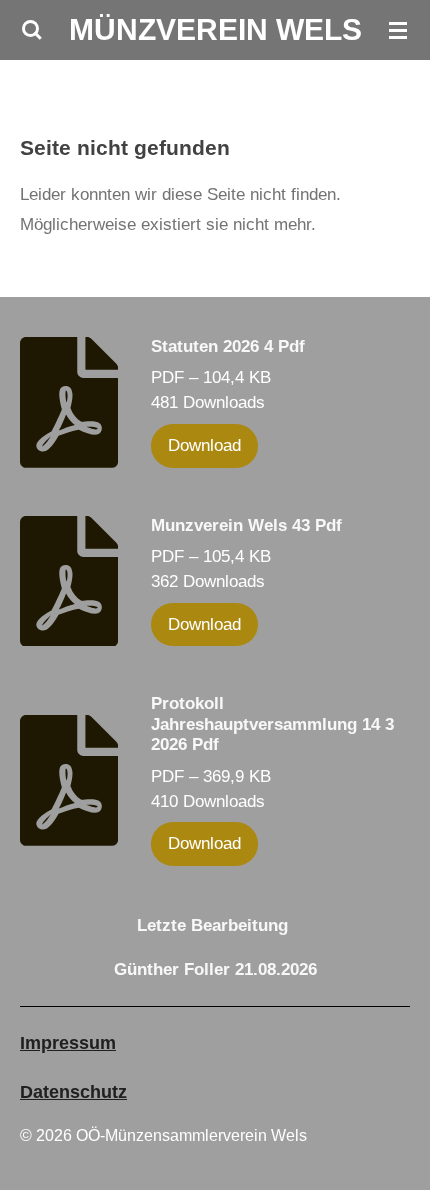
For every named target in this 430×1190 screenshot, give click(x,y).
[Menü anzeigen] (398, 30)
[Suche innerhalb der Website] (32, 30)
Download (204, 445)
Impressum (68, 1043)
